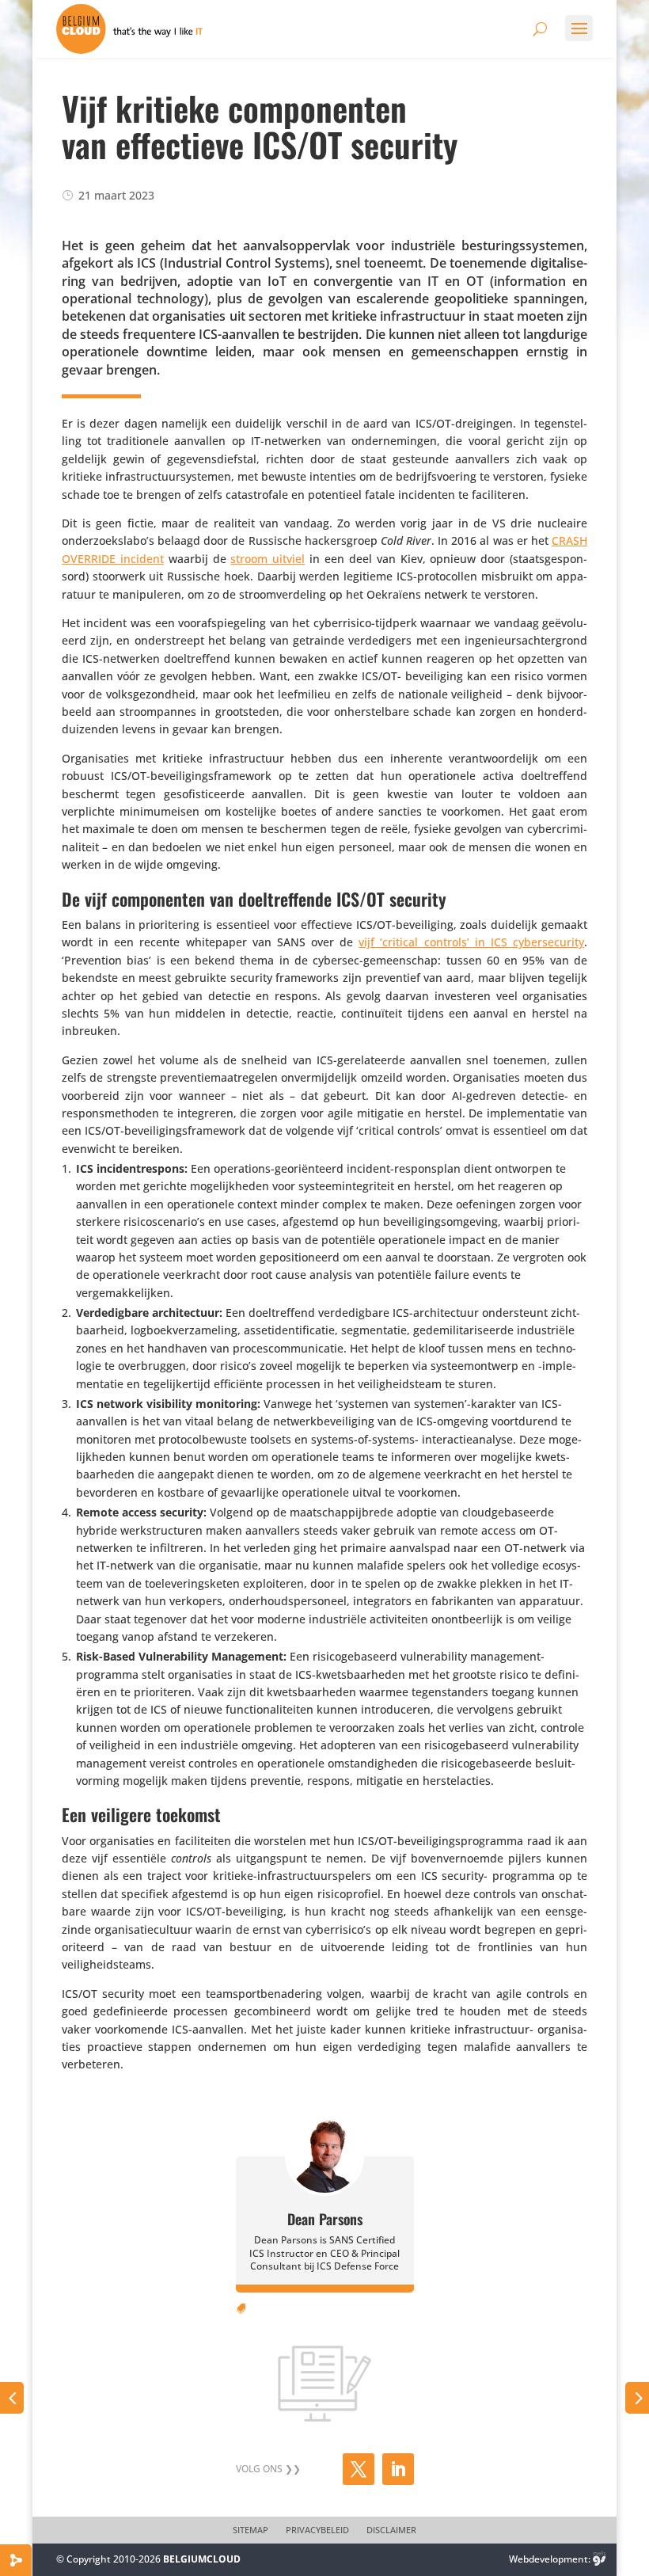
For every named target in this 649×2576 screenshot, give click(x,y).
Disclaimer (391, 2530)
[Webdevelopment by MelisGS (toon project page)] (599, 2559)
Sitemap (250, 2530)
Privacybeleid (317, 2530)
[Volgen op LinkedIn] (398, 2469)
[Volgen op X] (359, 2469)
